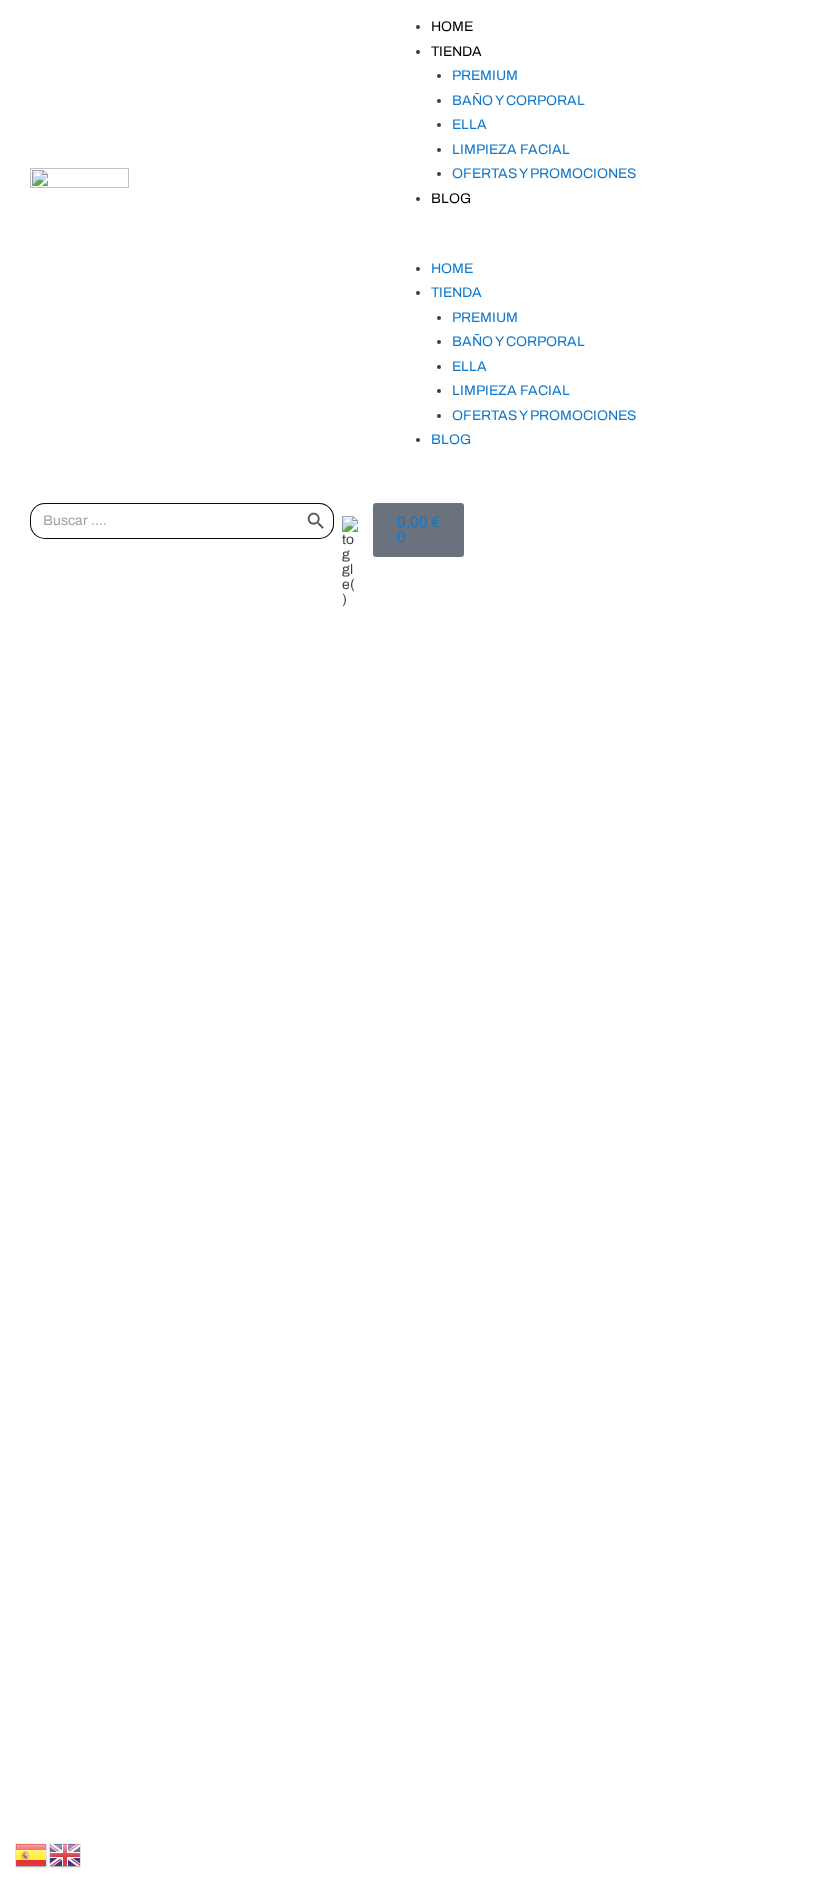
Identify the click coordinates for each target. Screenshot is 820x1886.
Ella (469, 124)
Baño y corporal (518, 100)
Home (452, 26)
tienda (456, 51)
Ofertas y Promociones (544, 173)
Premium (485, 75)
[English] (66, 1854)
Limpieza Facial (511, 149)
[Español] (32, 1854)
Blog (451, 198)
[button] (573, 244)
